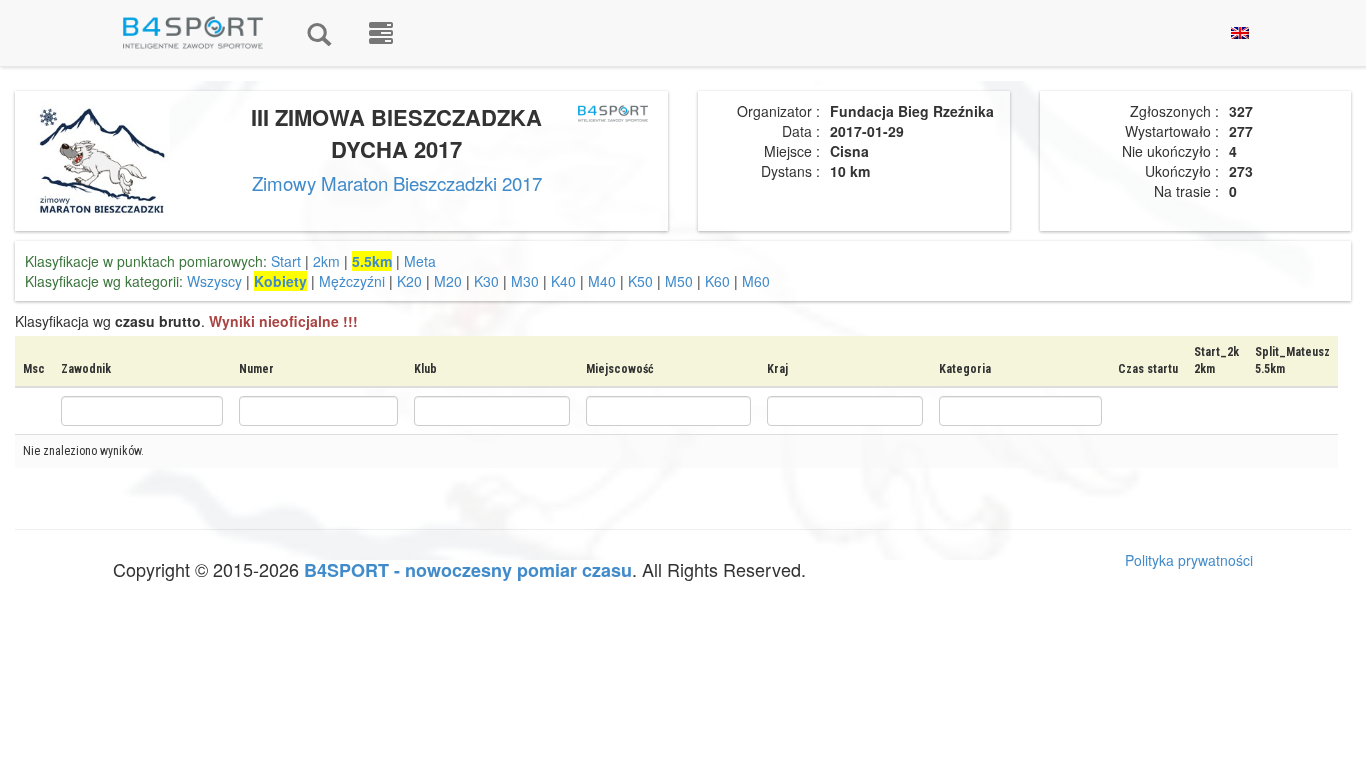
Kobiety (280, 281)
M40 (602, 281)
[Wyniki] (319, 33)
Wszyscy (214, 281)
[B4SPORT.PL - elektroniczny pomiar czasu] (381, 33)
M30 (525, 281)
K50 (640, 281)
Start (286, 261)
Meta (420, 261)
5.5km (372, 261)
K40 (563, 281)
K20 (409, 281)
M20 (448, 281)
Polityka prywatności (1189, 560)
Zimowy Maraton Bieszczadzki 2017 (397, 183)
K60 (717, 281)
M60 (756, 281)
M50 (679, 281)
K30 (486, 281)
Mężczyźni (352, 281)
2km (326, 261)
